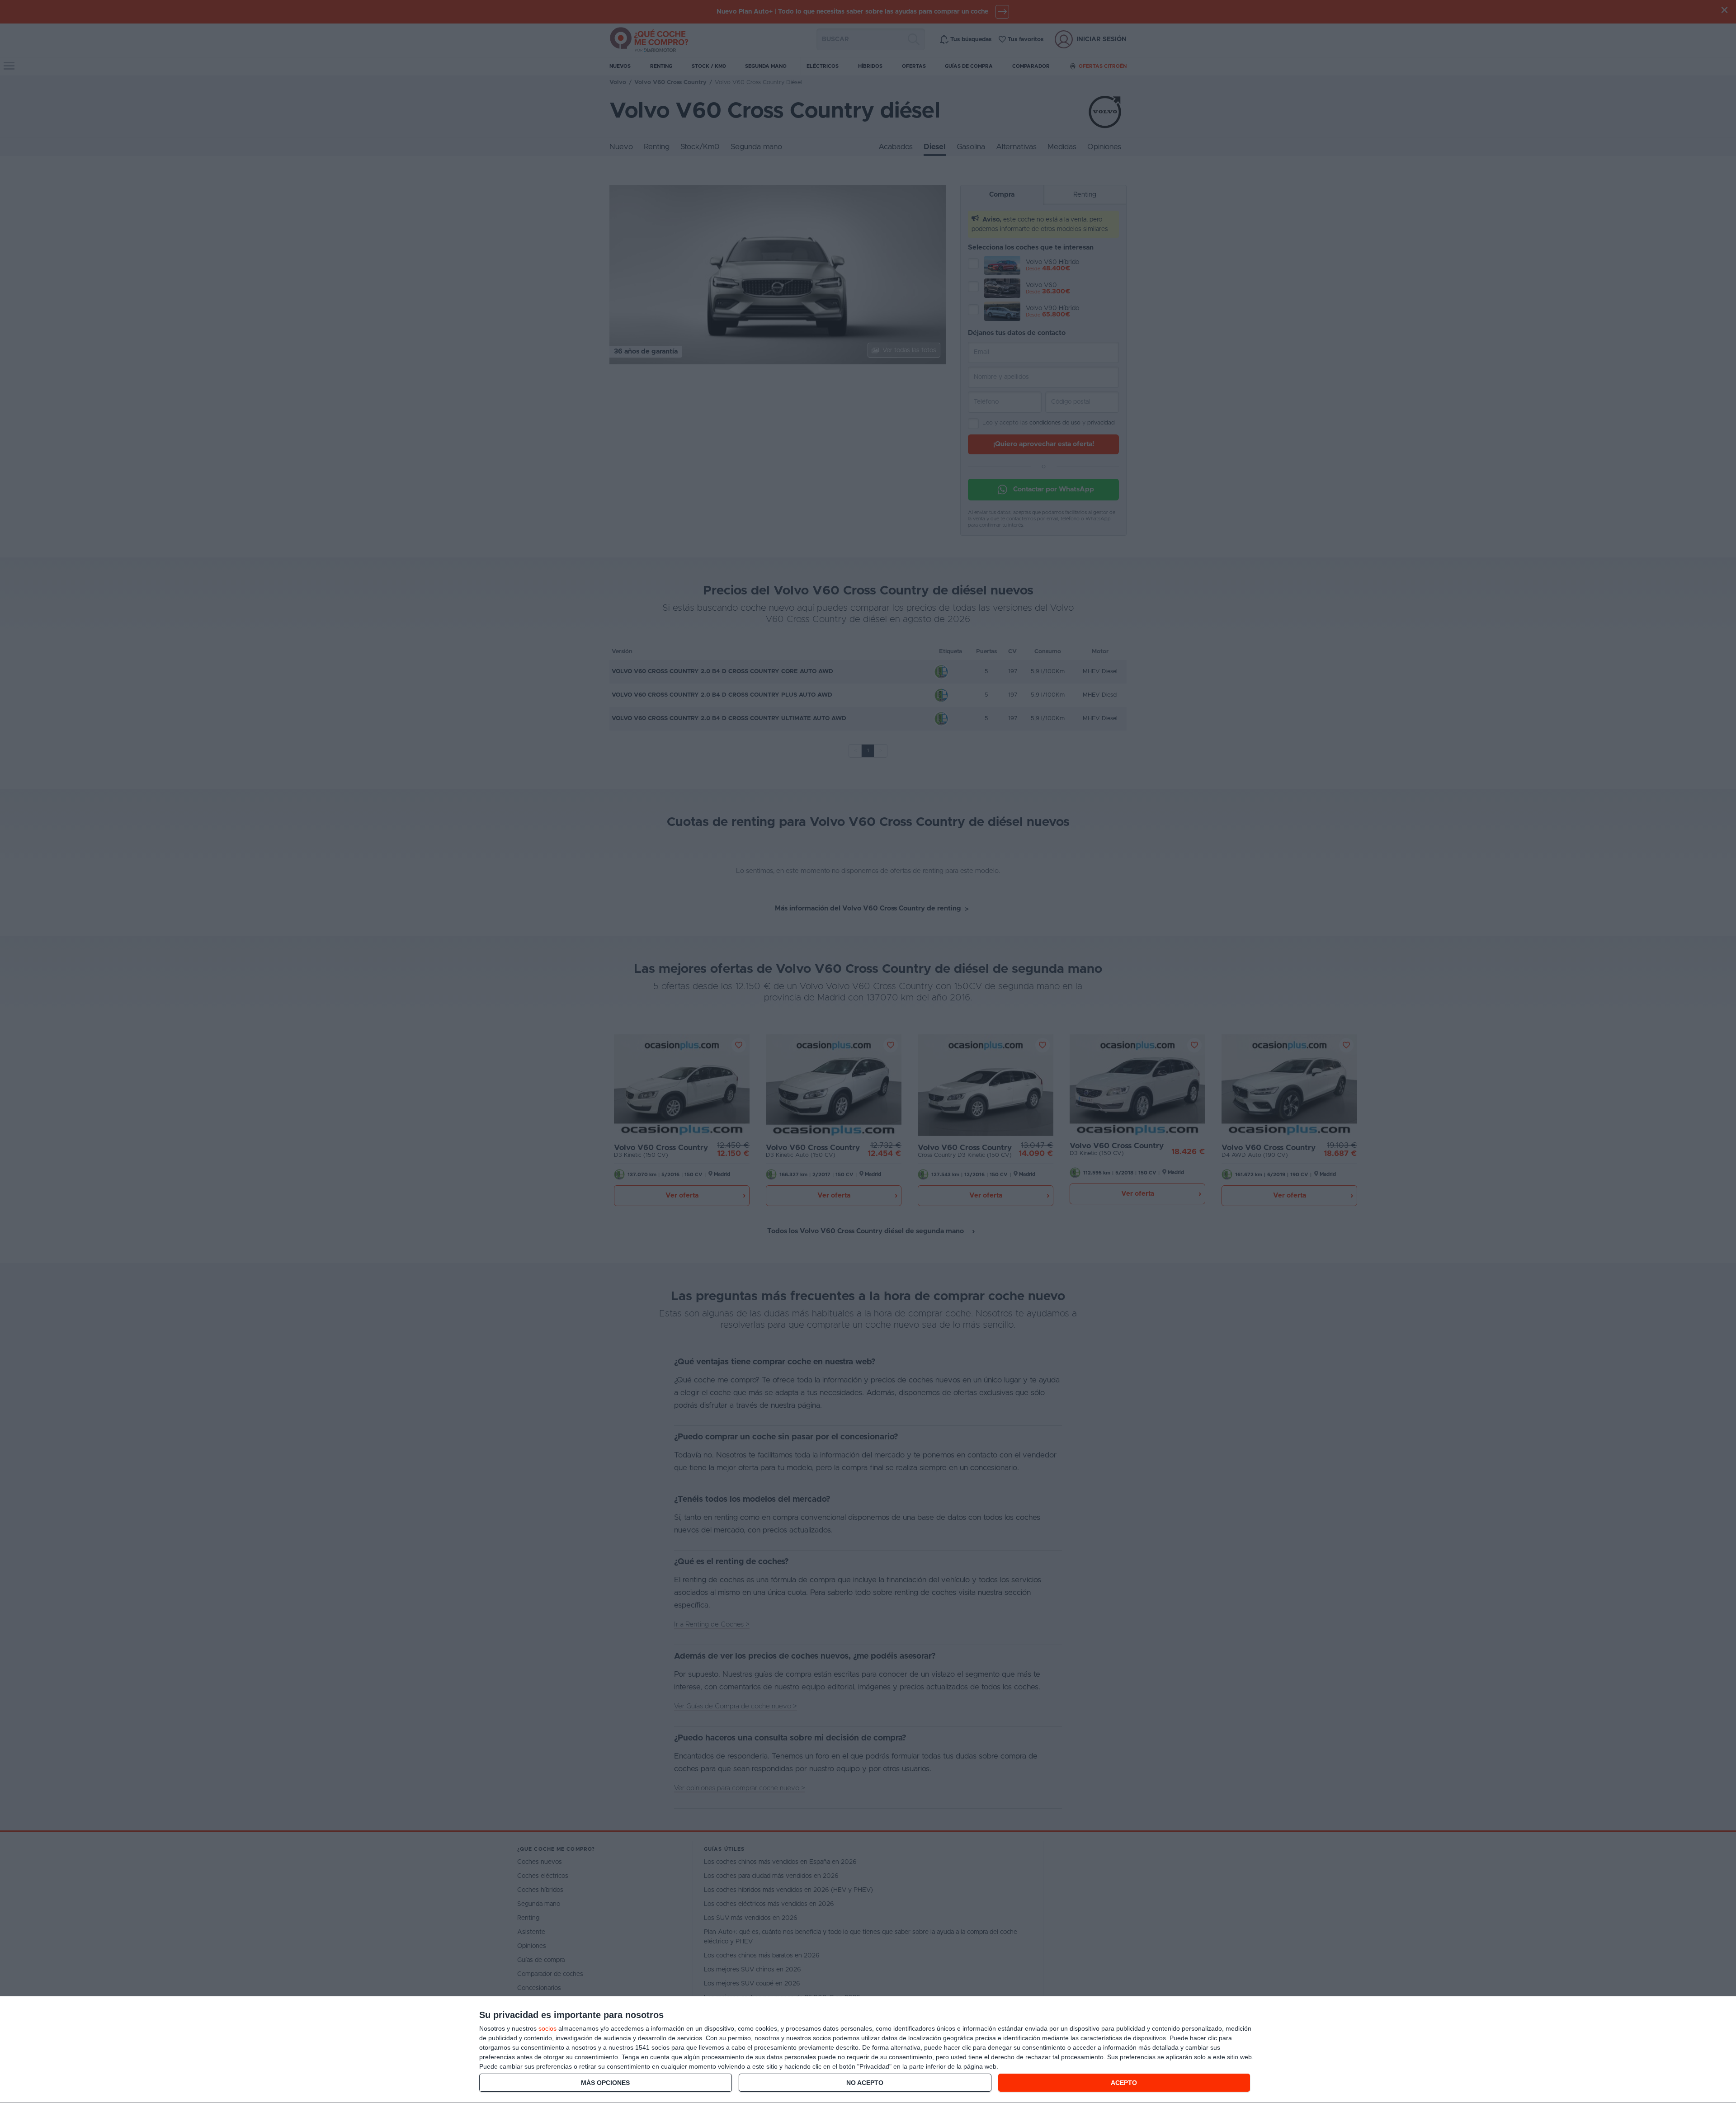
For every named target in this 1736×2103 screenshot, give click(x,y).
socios (547, 2028)
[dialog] (868, 2050)
